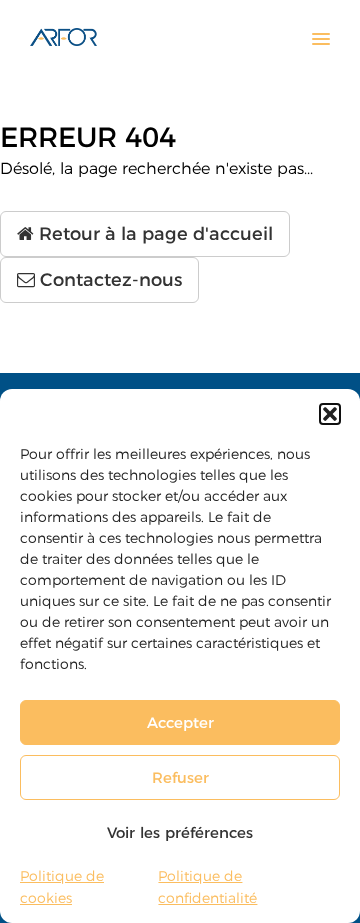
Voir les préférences (180, 832)
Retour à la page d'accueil (153, 234)
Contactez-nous (108, 280)
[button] (330, 414)
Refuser (180, 777)
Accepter (180, 722)
